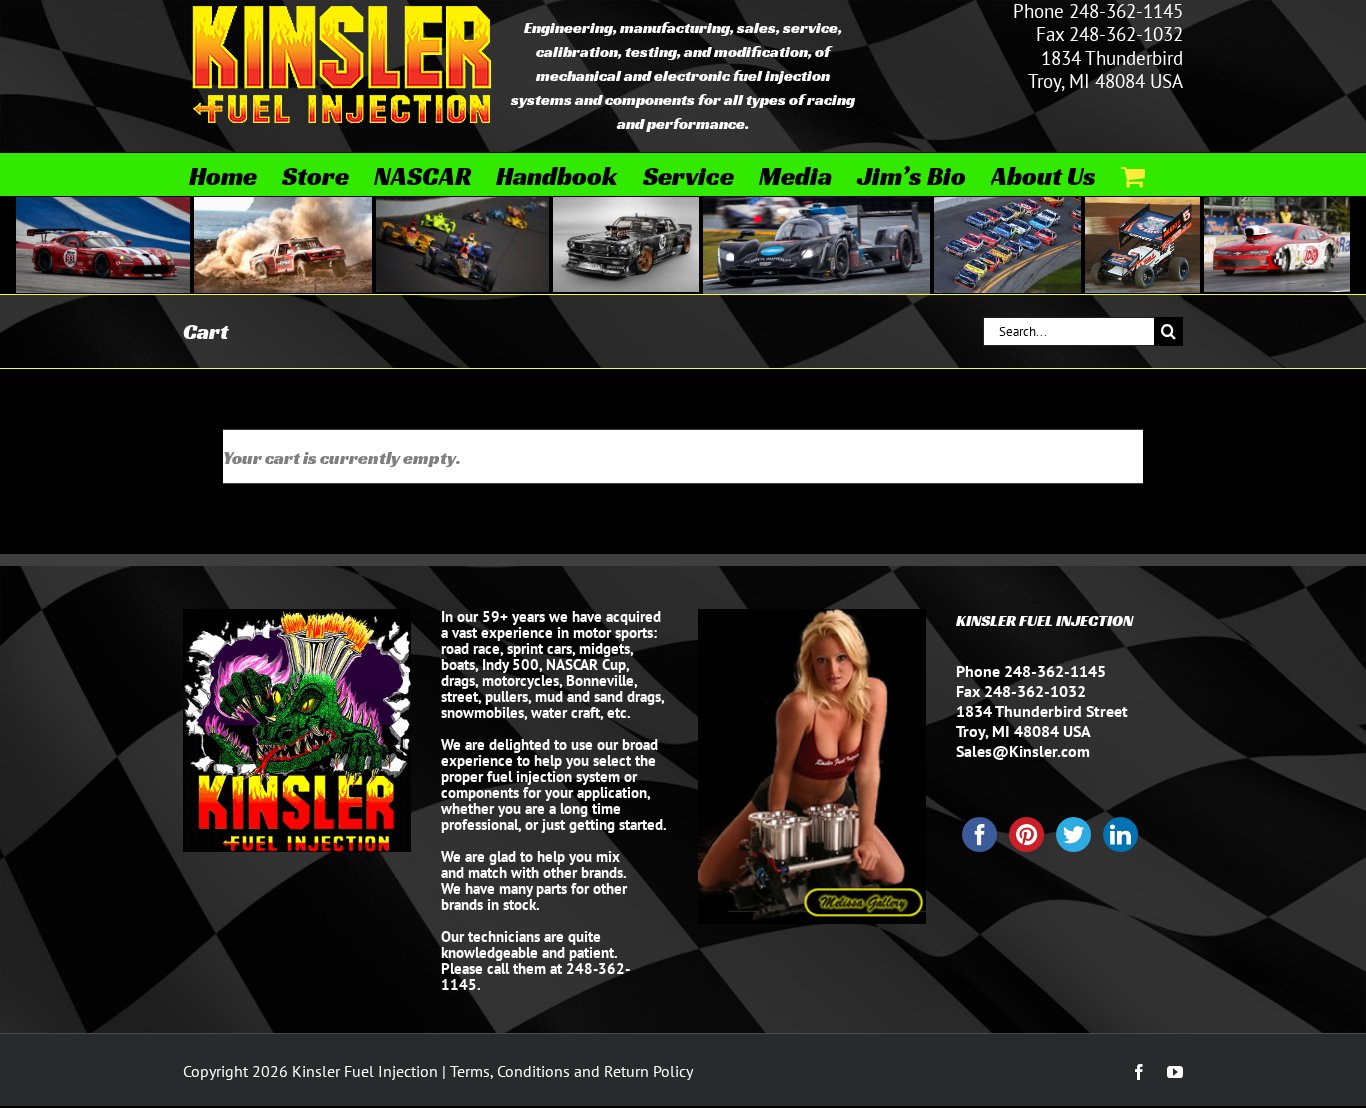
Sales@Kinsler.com (1023, 751)
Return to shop (1092, 457)
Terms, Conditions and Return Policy (571, 1071)
